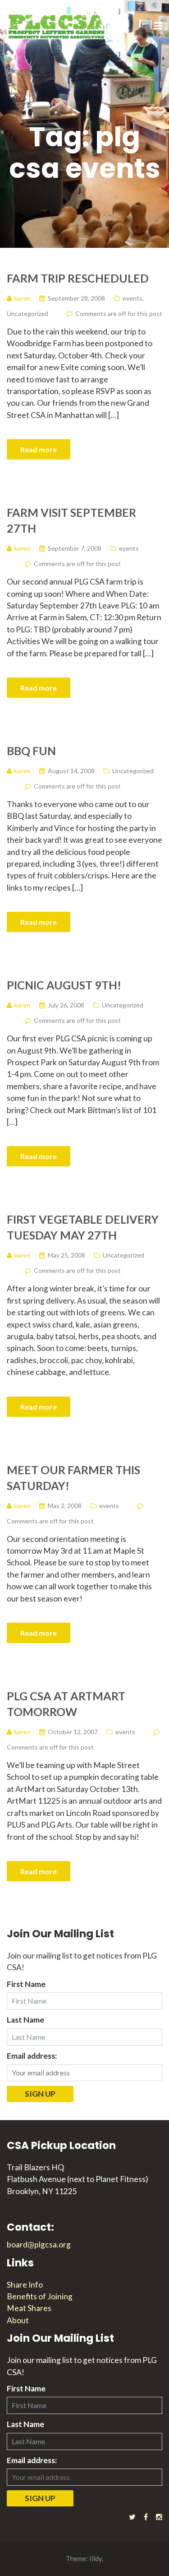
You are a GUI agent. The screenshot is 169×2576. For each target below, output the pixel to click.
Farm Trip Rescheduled (78, 278)
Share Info (25, 2285)
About (18, 2320)
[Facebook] (146, 2517)
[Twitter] (132, 2517)
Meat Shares (29, 2308)
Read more (39, 449)
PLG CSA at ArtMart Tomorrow (66, 1704)
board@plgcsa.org (39, 2244)
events (132, 298)
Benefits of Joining (40, 2296)
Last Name (25, 2020)
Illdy (96, 2558)
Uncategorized (27, 313)
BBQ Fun (31, 751)
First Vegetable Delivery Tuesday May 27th (83, 1227)
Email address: (32, 2056)
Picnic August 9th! (64, 985)
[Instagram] (159, 2517)
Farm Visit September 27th (71, 520)
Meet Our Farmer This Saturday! (73, 1478)
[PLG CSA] (56, 26)
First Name (26, 1984)
